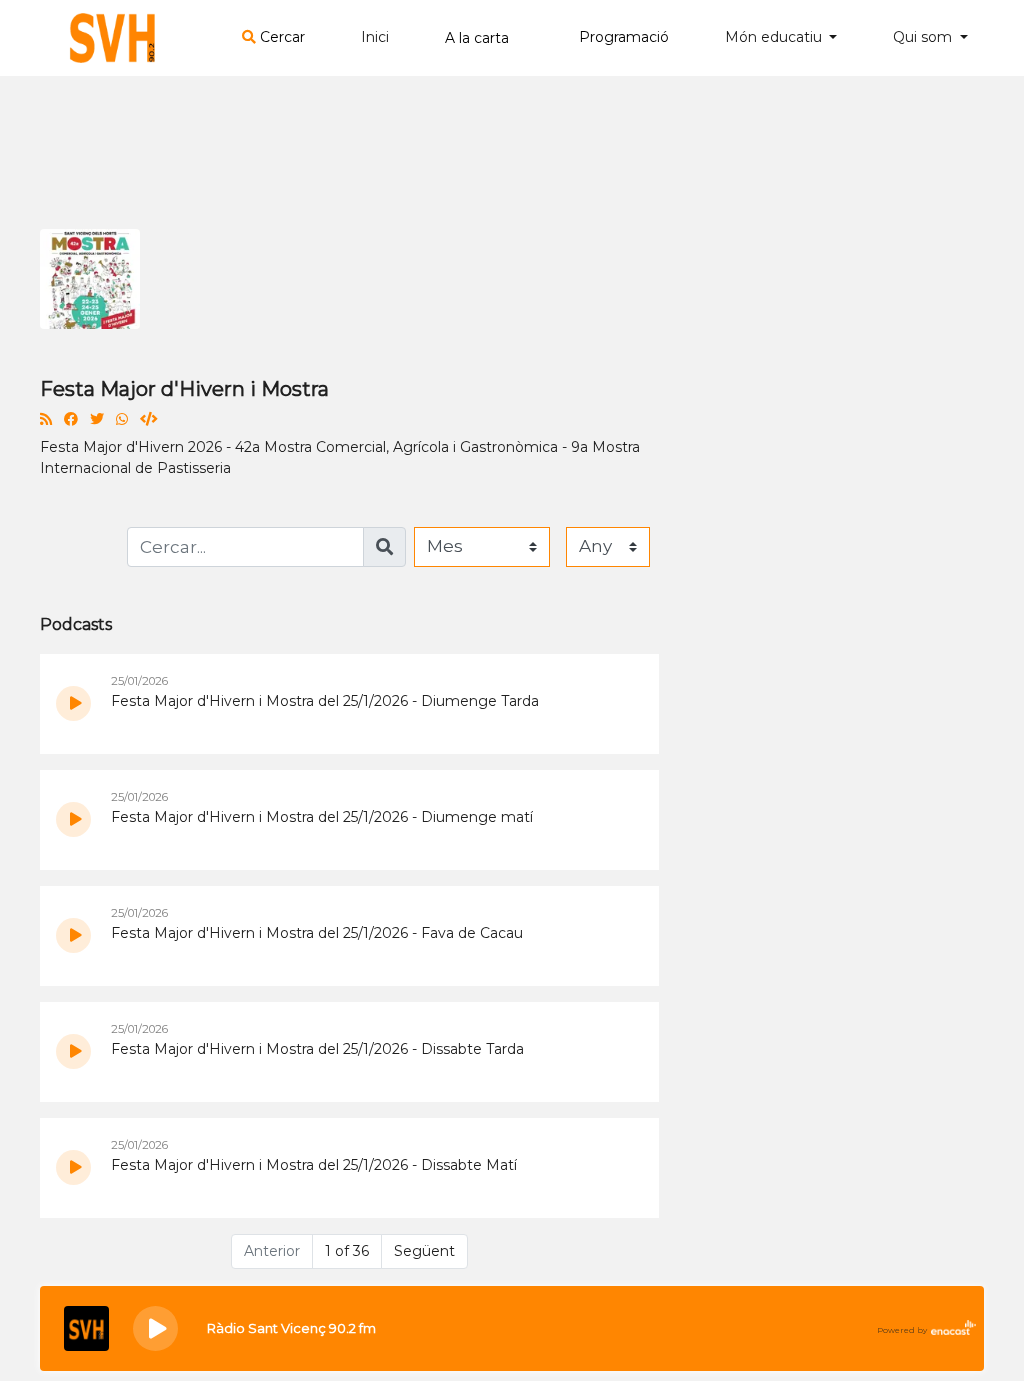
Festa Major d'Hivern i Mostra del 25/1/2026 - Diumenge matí (322, 817)
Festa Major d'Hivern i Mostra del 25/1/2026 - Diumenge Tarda (325, 701)
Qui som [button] (924, 37)
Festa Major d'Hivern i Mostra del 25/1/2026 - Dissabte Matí (314, 1165)
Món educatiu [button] (775, 37)
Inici (375, 37)
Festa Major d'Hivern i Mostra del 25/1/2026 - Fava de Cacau (317, 933)
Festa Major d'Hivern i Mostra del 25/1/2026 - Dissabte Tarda (317, 1049)
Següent (424, 1251)
